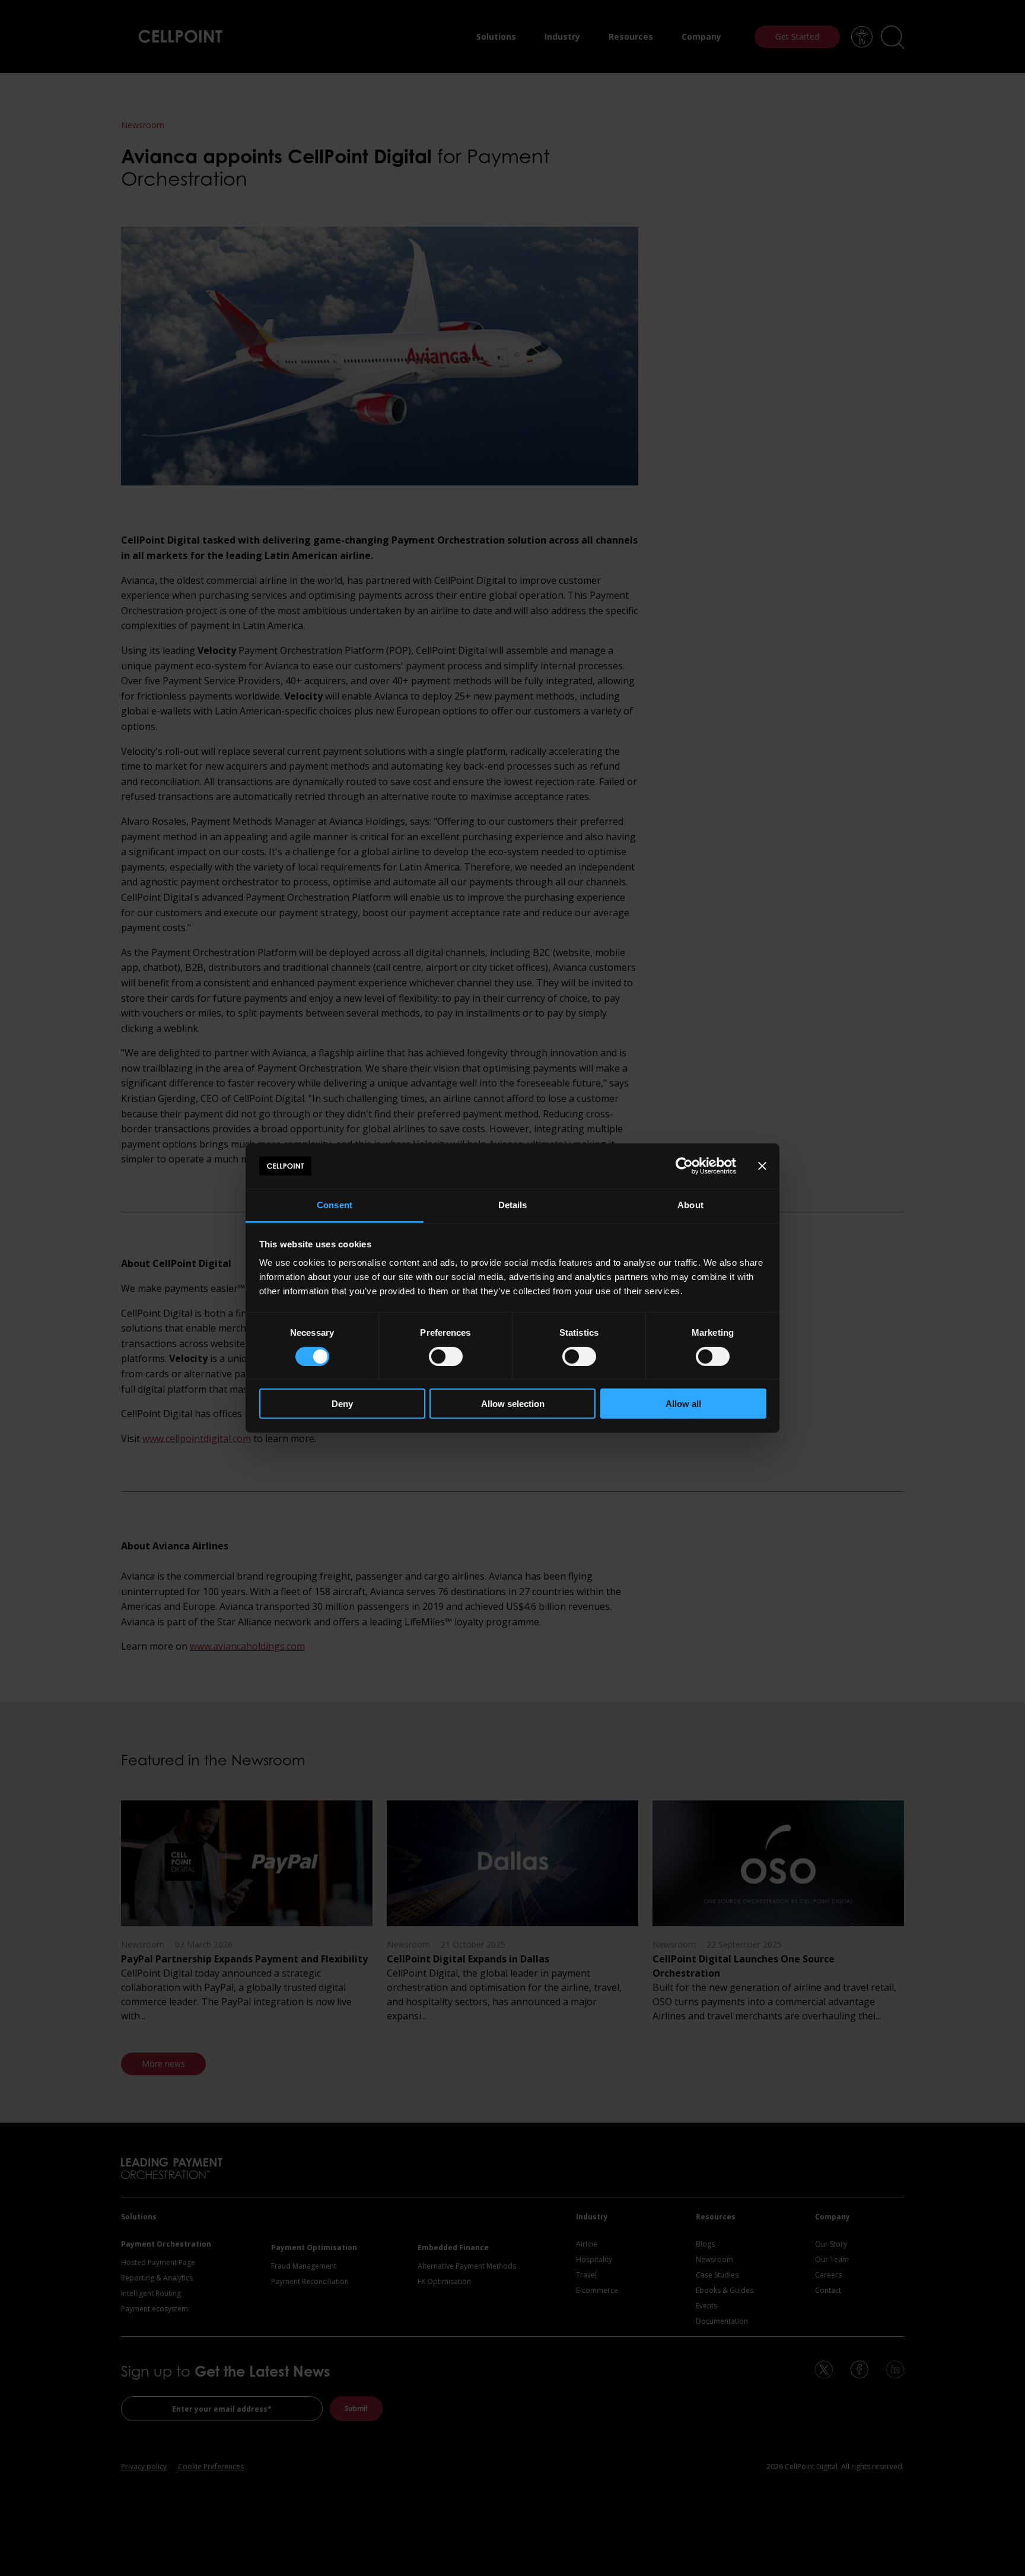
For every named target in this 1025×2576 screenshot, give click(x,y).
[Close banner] (762, 1166)
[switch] (446, 1356)
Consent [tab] (335, 1205)
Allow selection (513, 1404)
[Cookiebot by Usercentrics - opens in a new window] (684, 1166)
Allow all (683, 1404)
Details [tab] (513, 1205)
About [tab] (690, 1205)
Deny (342, 1404)
